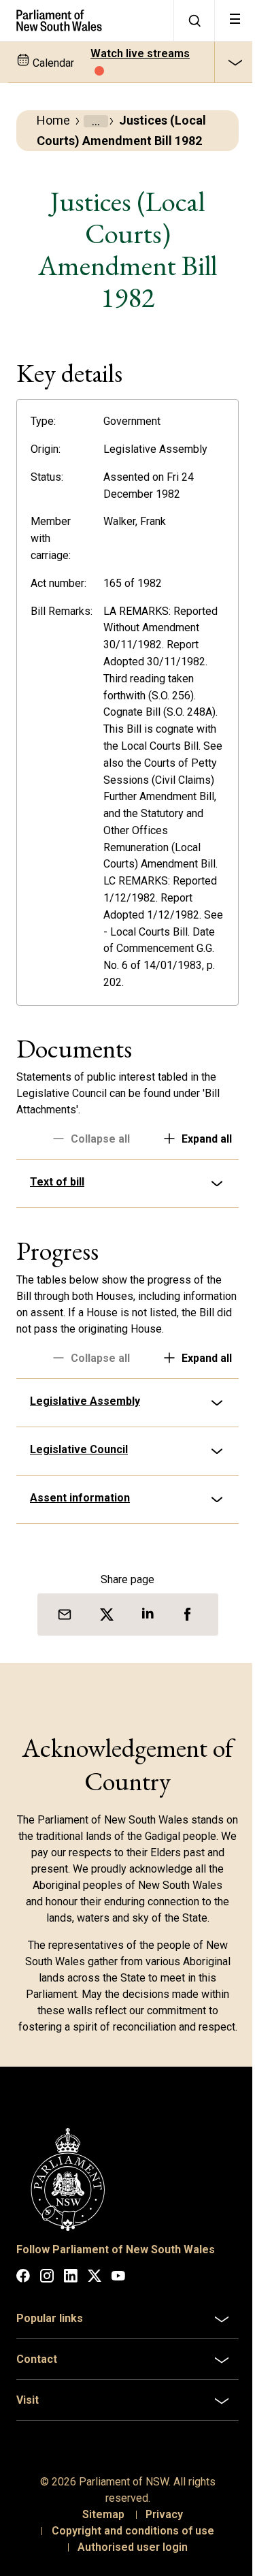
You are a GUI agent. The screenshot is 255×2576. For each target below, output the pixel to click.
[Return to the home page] (87, 20)
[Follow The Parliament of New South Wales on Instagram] (47, 2356)
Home (53, 120)
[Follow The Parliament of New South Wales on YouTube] (118, 2356)
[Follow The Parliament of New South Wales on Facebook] (23, 2356)
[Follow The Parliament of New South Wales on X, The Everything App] (95, 2356)
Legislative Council (79, 1516)
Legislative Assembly (85, 1468)
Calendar (52, 63)
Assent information (80, 1564)
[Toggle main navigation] (235, 20)
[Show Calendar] (235, 62)
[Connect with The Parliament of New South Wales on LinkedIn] (71, 2356)
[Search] (194, 20)
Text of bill (57, 1233)
